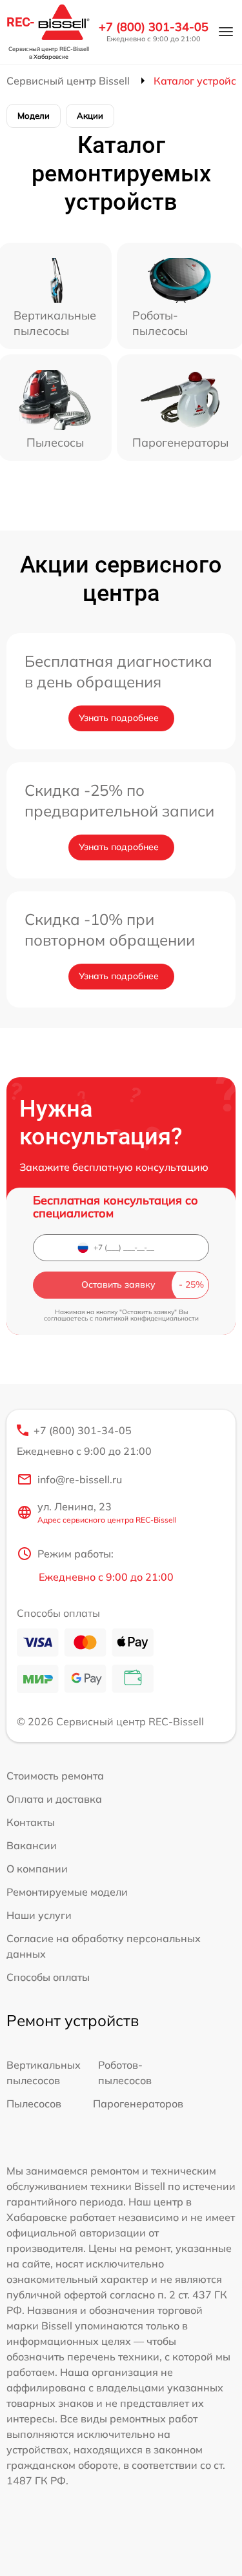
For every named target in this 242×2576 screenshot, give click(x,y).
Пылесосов (34, 2104)
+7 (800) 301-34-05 (154, 27)
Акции (90, 116)
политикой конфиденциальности (147, 1318)
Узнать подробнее (119, 718)
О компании (37, 1869)
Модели (34, 116)
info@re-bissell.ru (80, 1479)
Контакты (31, 1822)
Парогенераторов (138, 2104)
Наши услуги (39, 1915)
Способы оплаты (48, 1977)
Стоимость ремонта (55, 1776)
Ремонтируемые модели (67, 1892)
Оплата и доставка (54, 1799)
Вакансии (32, 1845)
